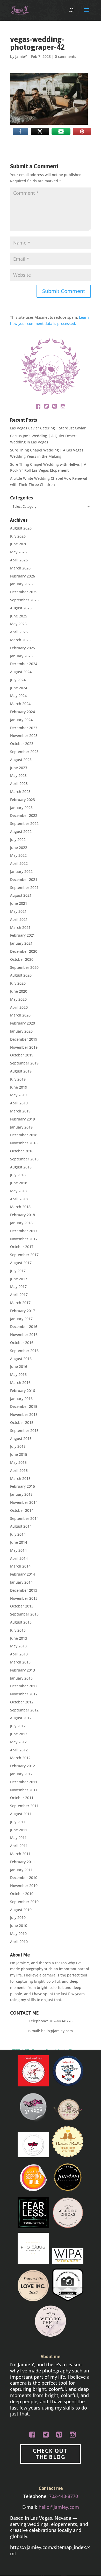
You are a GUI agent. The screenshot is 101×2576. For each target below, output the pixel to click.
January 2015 (21, 1494)
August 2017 (21, 1263)
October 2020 (22, 959)
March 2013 (20, 1662)
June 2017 (19, 1279)
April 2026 (19, 560)
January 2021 (21, 943)
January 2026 (21, 584)
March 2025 (20, 640)
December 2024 (24, 664)
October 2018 (22, 1151)
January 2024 (21, 720)
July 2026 (18, 536)
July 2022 (18, 840)
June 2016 (19, 1366)
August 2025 (21, 608)
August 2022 (21, 831)
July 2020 (18, 983)
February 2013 (23, 1670)
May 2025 (18, 624)
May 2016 (18, 1374)
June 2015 (19, 1454)
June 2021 (19, 903)
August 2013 (21, 1622)
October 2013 (22, 1606)
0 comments (66, 56)
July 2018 (18, 1175)
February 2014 (23, 1574)
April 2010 (19, 1942)
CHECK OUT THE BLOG (50, 2454)
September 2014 (24, 1518)
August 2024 (21, 672)
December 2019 (24, 1039)
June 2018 (19, 1183)
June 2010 (19, 1926)
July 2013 (18, 1630)
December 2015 (24, 1406)
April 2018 (19, 1199)
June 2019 (19, 1087)
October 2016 (22, 1343)
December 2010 (24, 1878)
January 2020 (21, 1031)
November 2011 (24, 1790)
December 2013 (24, 1590)
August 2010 (21, 1910)
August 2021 (21, 895)
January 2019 (21, 1127)
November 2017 (24, 1239)
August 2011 (21, 1814)
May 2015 (18, 1462)
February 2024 (23, 712)
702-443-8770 (61, 2021)
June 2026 (19, 544)
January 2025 (21, 656)
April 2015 (19, 1470)
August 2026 (21, 528)
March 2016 (20, 1383)
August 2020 (21, 975)
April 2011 (19, 1846)
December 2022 (24, 815)
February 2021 (23, 935)
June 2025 (19, 616)
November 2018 (24, 1143)
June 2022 (19, 848)
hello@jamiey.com (57, 2031)
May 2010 (18, 1934)
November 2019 (24, 1047)
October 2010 (22, 1894)
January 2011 (21, 1870)
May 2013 (18, 1646)
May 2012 (18, 1742)
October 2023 (22, 744)
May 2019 (18, 1095)
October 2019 (22, 1055)
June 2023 (19, 768)
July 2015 (18, 1446)
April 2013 (19, 1654)
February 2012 (23, 1766)
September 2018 (24, 1159)
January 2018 (21, 1223)
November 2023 (24, 736)
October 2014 (22, 1510)
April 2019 (19, 1103)
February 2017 (23, 1311)
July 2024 (18, 680)
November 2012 (24, 1694)
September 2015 (24, 1430)
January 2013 (21, 1678)
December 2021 (24, 879)
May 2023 (18, 775)
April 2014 (19, 1558)
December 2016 (24, 1327)
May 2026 (18, 552)
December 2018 (24, 1135)
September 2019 (24, 1063)
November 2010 (24, 1886)
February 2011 (23, 1862)
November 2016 (24, 1335)
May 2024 (18, 696)
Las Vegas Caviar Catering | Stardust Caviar (48, 428)
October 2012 (22, 1702)
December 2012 (24, 1686)
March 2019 (20, 1111)
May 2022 (18, 855)
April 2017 (19, 1295)
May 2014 (18, 1550)
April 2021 (19, 919)
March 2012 (20, 1758)
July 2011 (18, 1822)
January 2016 (21, 1399)
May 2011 (18, 1838)
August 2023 (21, 760)
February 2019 (23, 1119)
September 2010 (24, 1902)
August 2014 (21, 1526)
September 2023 (24, 752)
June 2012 (19, 1734)
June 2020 (19, 991)
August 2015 (21, 1439)
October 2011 (22, 1798)
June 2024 (19, 688)
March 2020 (20, 1015)
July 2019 (18, 1079)
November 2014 (24, 1502)
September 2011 (24, 1806)
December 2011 (24, 1782)
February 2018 (23, 1215)
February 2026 (23, 576)
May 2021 (18, 911)
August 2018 (21, 1167)
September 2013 (24, 1614)
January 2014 (21, 1582)
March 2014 (20, 1566)
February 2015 (23, 1486)
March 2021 (20, 927)
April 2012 (19, 1750)
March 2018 (20, 1207)
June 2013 (19, 1638)
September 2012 (24, 1710)
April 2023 (19, 784)
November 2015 (24, 1414)
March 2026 (20, 568)
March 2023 (20, 792)
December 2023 (24, 728)
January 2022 (21, 871)
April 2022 (19, 863)
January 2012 (21, 1774)
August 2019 (21, 1071)
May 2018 (18, 1191)
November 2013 (24, 1598)
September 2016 (24, 1351)
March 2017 (20, 1303)
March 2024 (20, 704)
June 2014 (19, 1542)
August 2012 (21, 1718)
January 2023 (21, 808)
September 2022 (24, 823)
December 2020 (24, 951)
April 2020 (19, 1007)
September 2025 (24, 600)
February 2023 (23, 800)
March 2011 (20, 1854)
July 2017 (18, 1271)
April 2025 (19, 632)
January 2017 (21, 1319)
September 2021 (24, 887)
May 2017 (18, 1287)
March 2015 (20, 1478)
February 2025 (23, 648)
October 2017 (22, 1247)
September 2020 (24, 967)
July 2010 (18, 1917)
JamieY (21, 56)
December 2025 (24, 592)
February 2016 (23, 1391)
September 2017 (24, 1255)
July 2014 (18, 1534)
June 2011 (19, 1830)
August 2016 (21, 1359)
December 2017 (24, 1231)
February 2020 (23, 1023)
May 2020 (18, 999)
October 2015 (22, 1422)
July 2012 (18, 1726)
